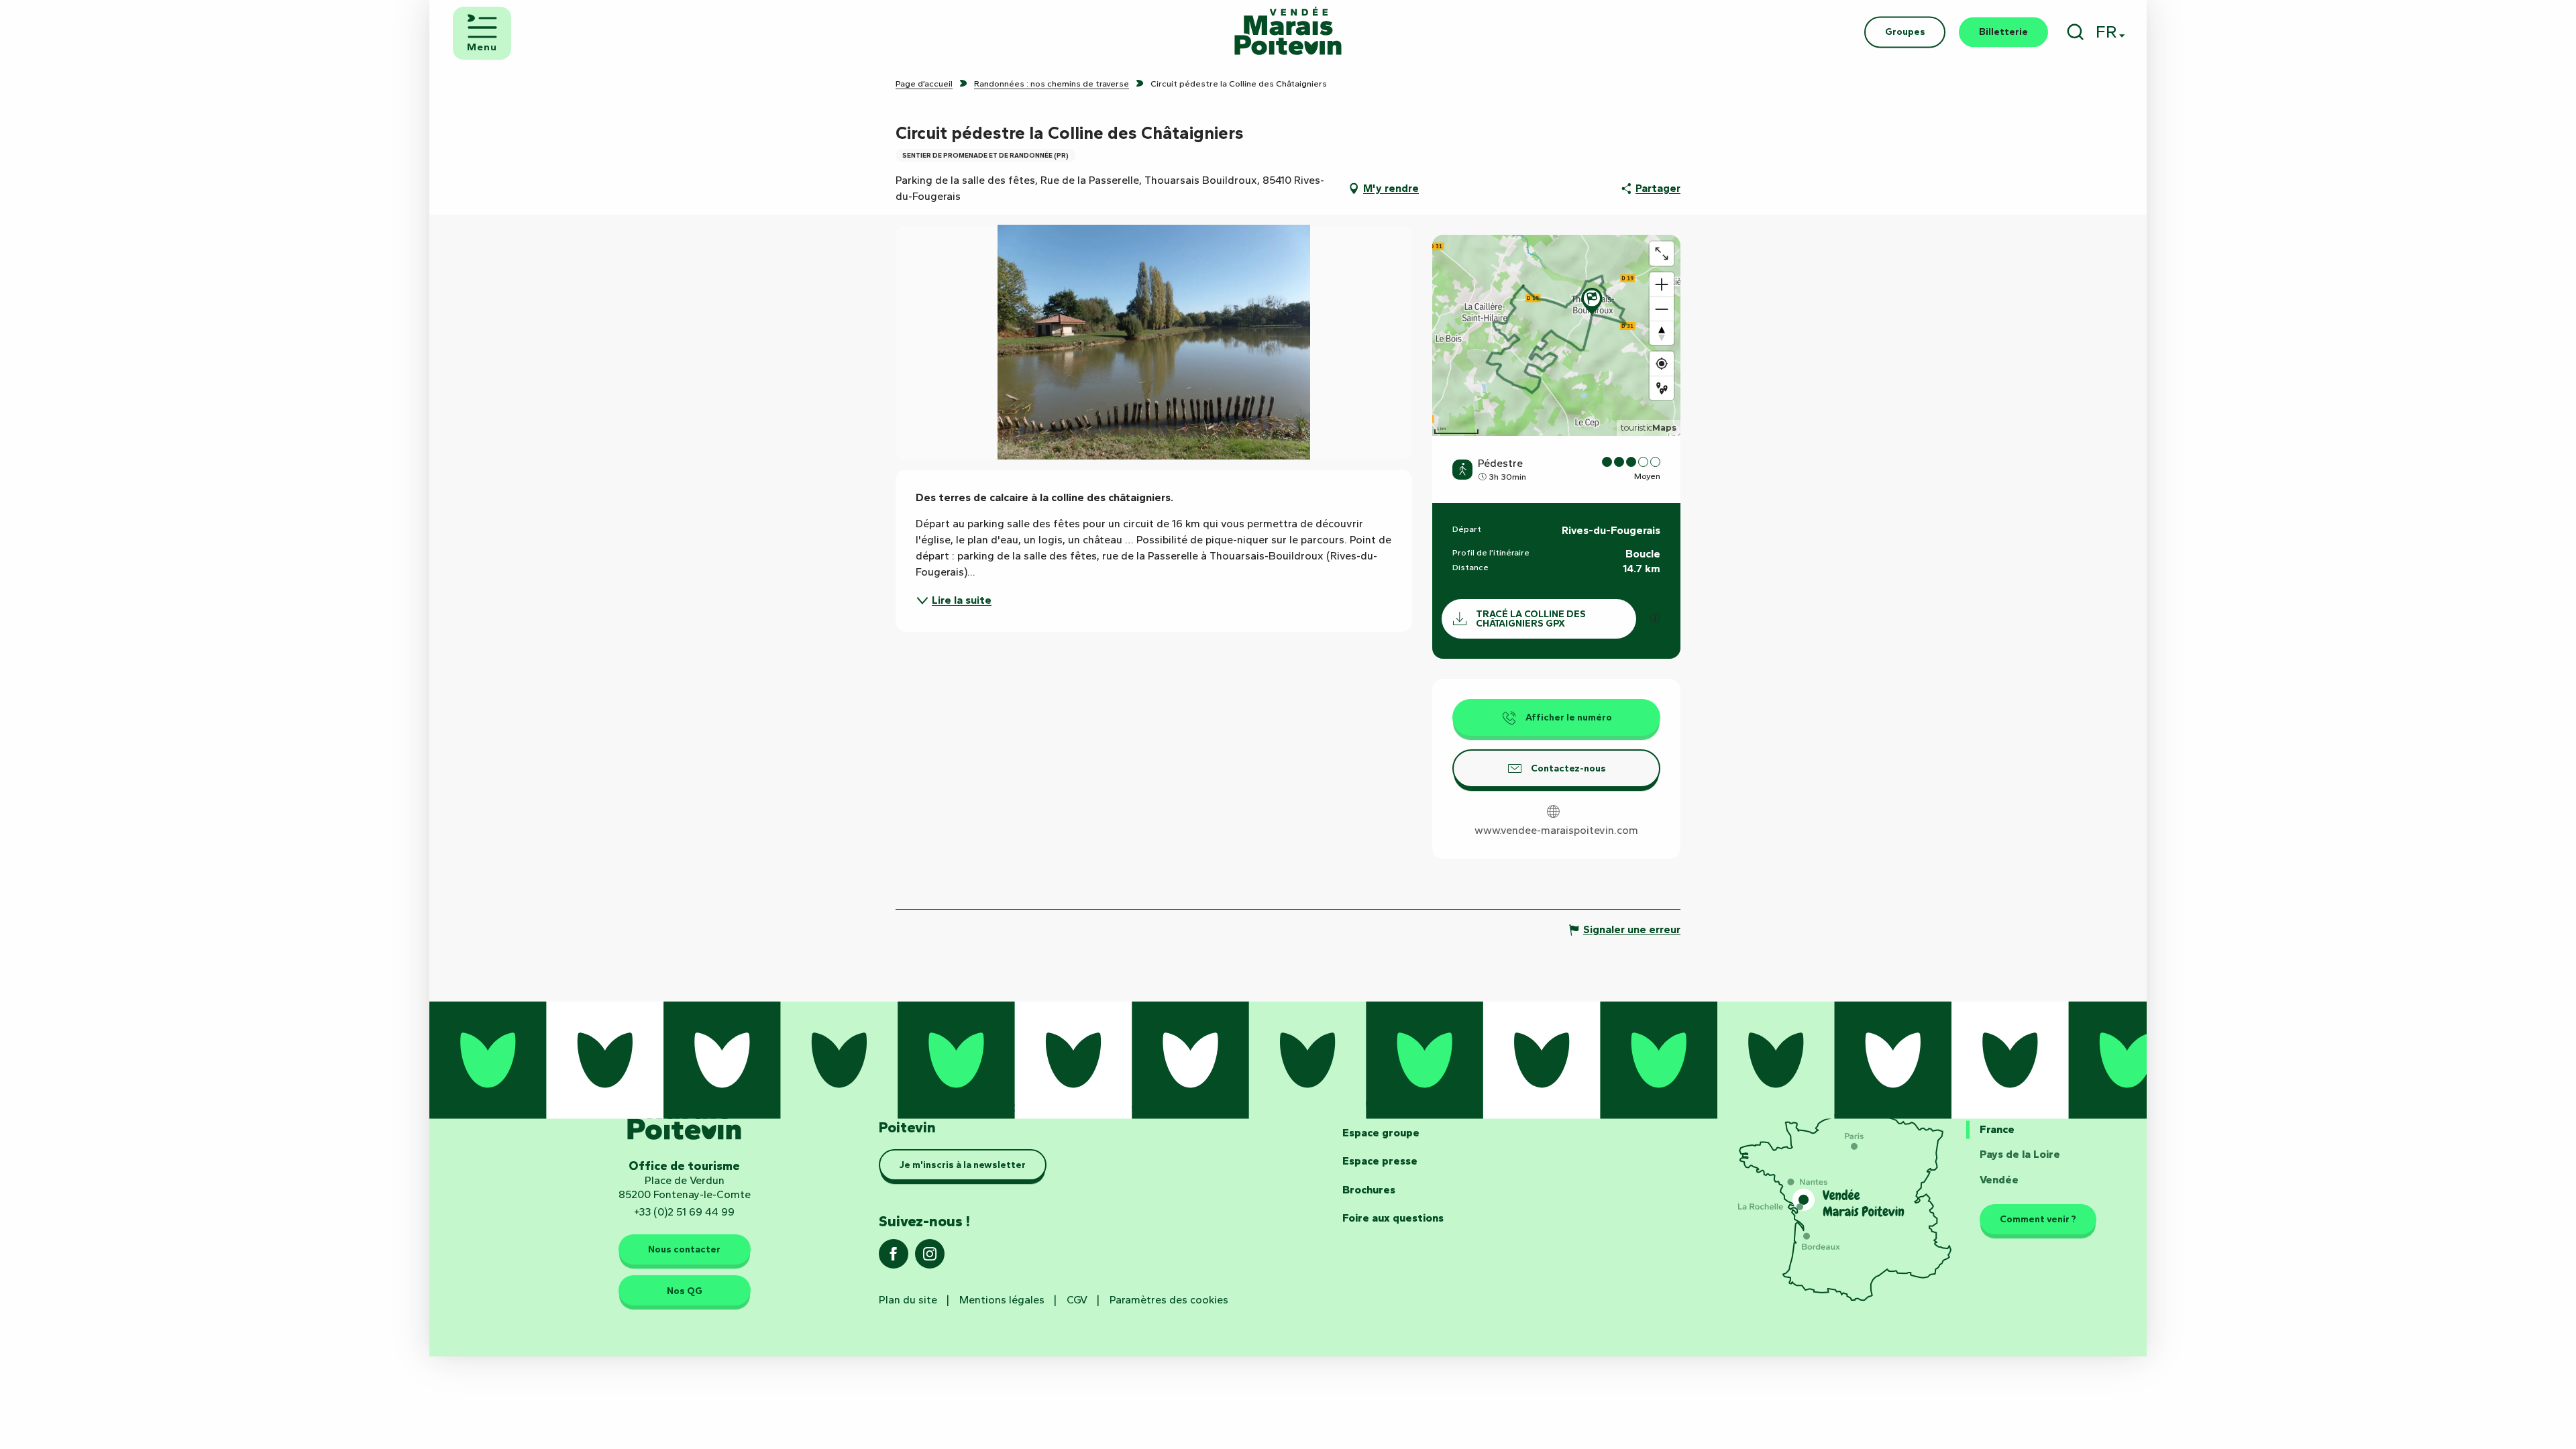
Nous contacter (684, 1249)
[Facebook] (894, 1258)
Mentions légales (1002, 1300)
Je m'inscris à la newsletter (963, 1165)
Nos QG (685, 1291)
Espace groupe (1381, 1133)
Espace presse (1380, 1161)
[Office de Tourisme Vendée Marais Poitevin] (1288, 32)
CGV (1077, 1300)
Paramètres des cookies (1169, 1300)
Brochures (1369, 1190)
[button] (2075, 32)
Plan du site (908, 1300)
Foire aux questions (1393, 1218)
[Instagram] (930, 1258)
